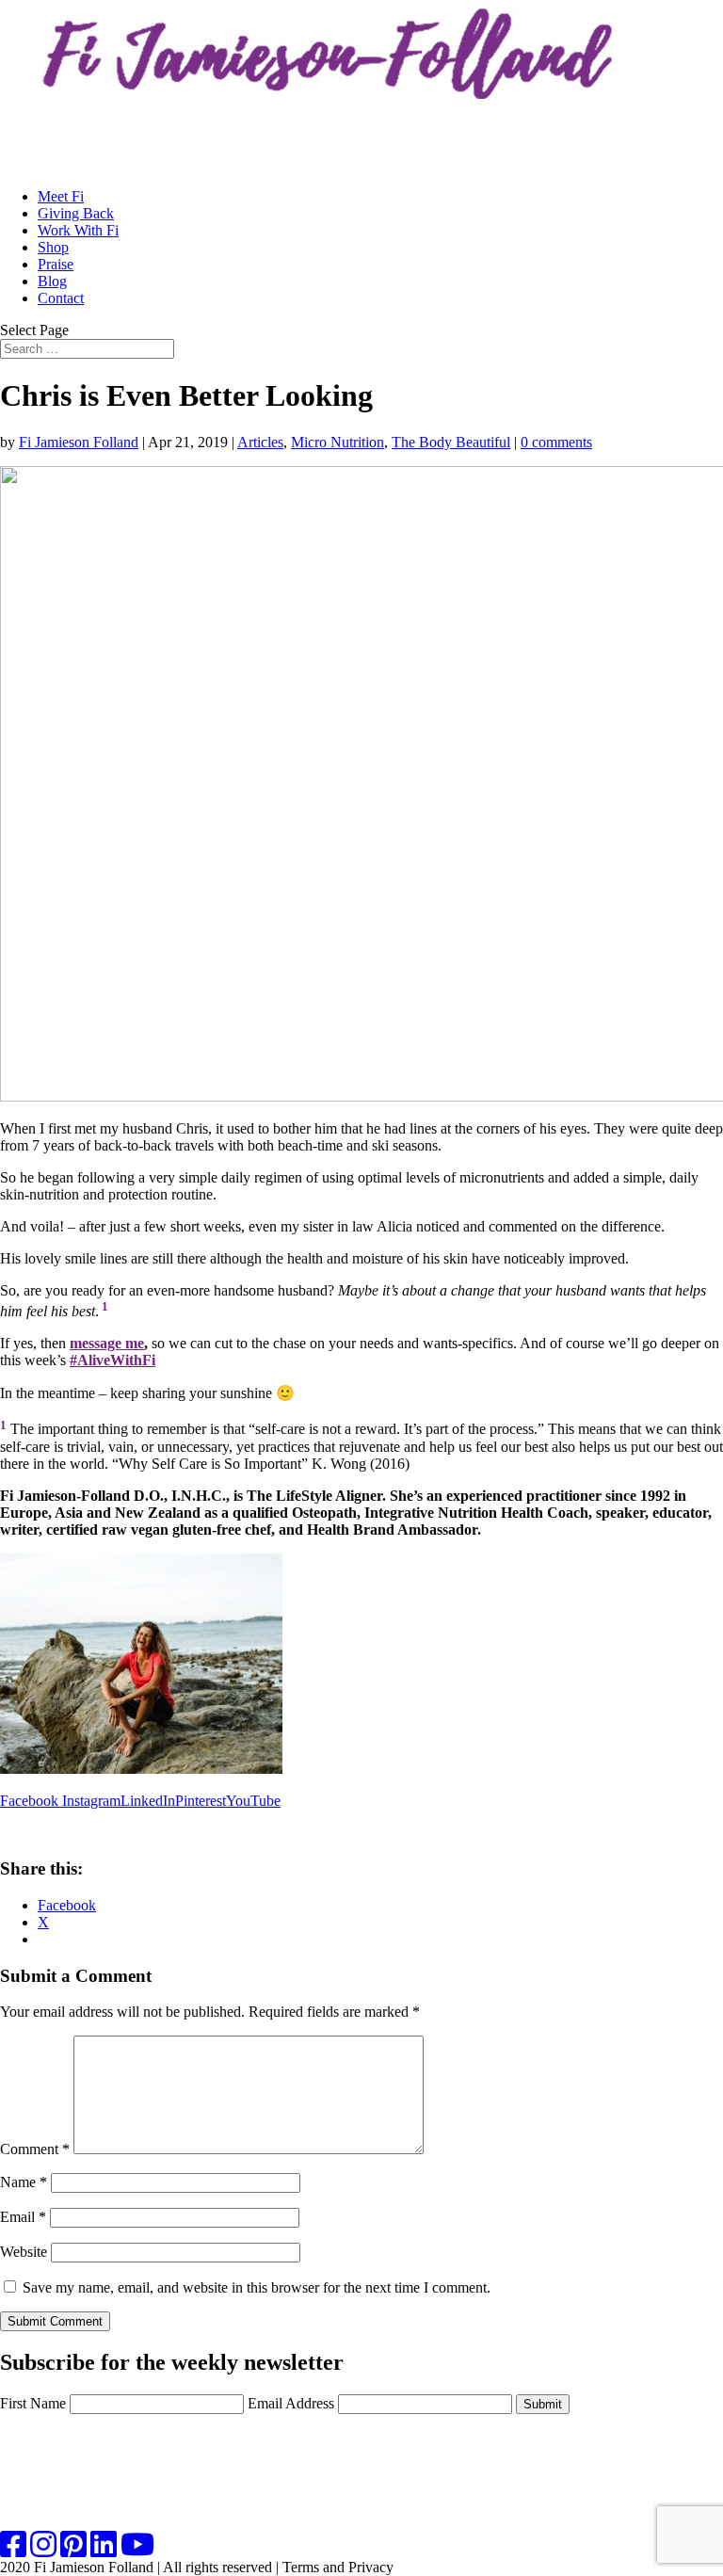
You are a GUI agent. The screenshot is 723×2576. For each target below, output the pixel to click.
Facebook (31, 1801)
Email (23, 2217)
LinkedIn (148, 1801)
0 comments (556, 442)
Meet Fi (61, 196)
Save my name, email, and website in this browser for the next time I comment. (257, 2287)
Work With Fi (78, 230)
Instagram (91, 1801)
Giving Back (76, 213)
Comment (35, 2149)
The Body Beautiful (451, 442)
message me (107, 1343)
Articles (260, 442)
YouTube (253, 1801)
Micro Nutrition (337, 442)
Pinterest (201, 1801)
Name (24, 2182)
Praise (56, 264)
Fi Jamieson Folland (79, 442)
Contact (61, 298)
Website (24, 2252)
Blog (52, 281)
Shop (53, 247)
